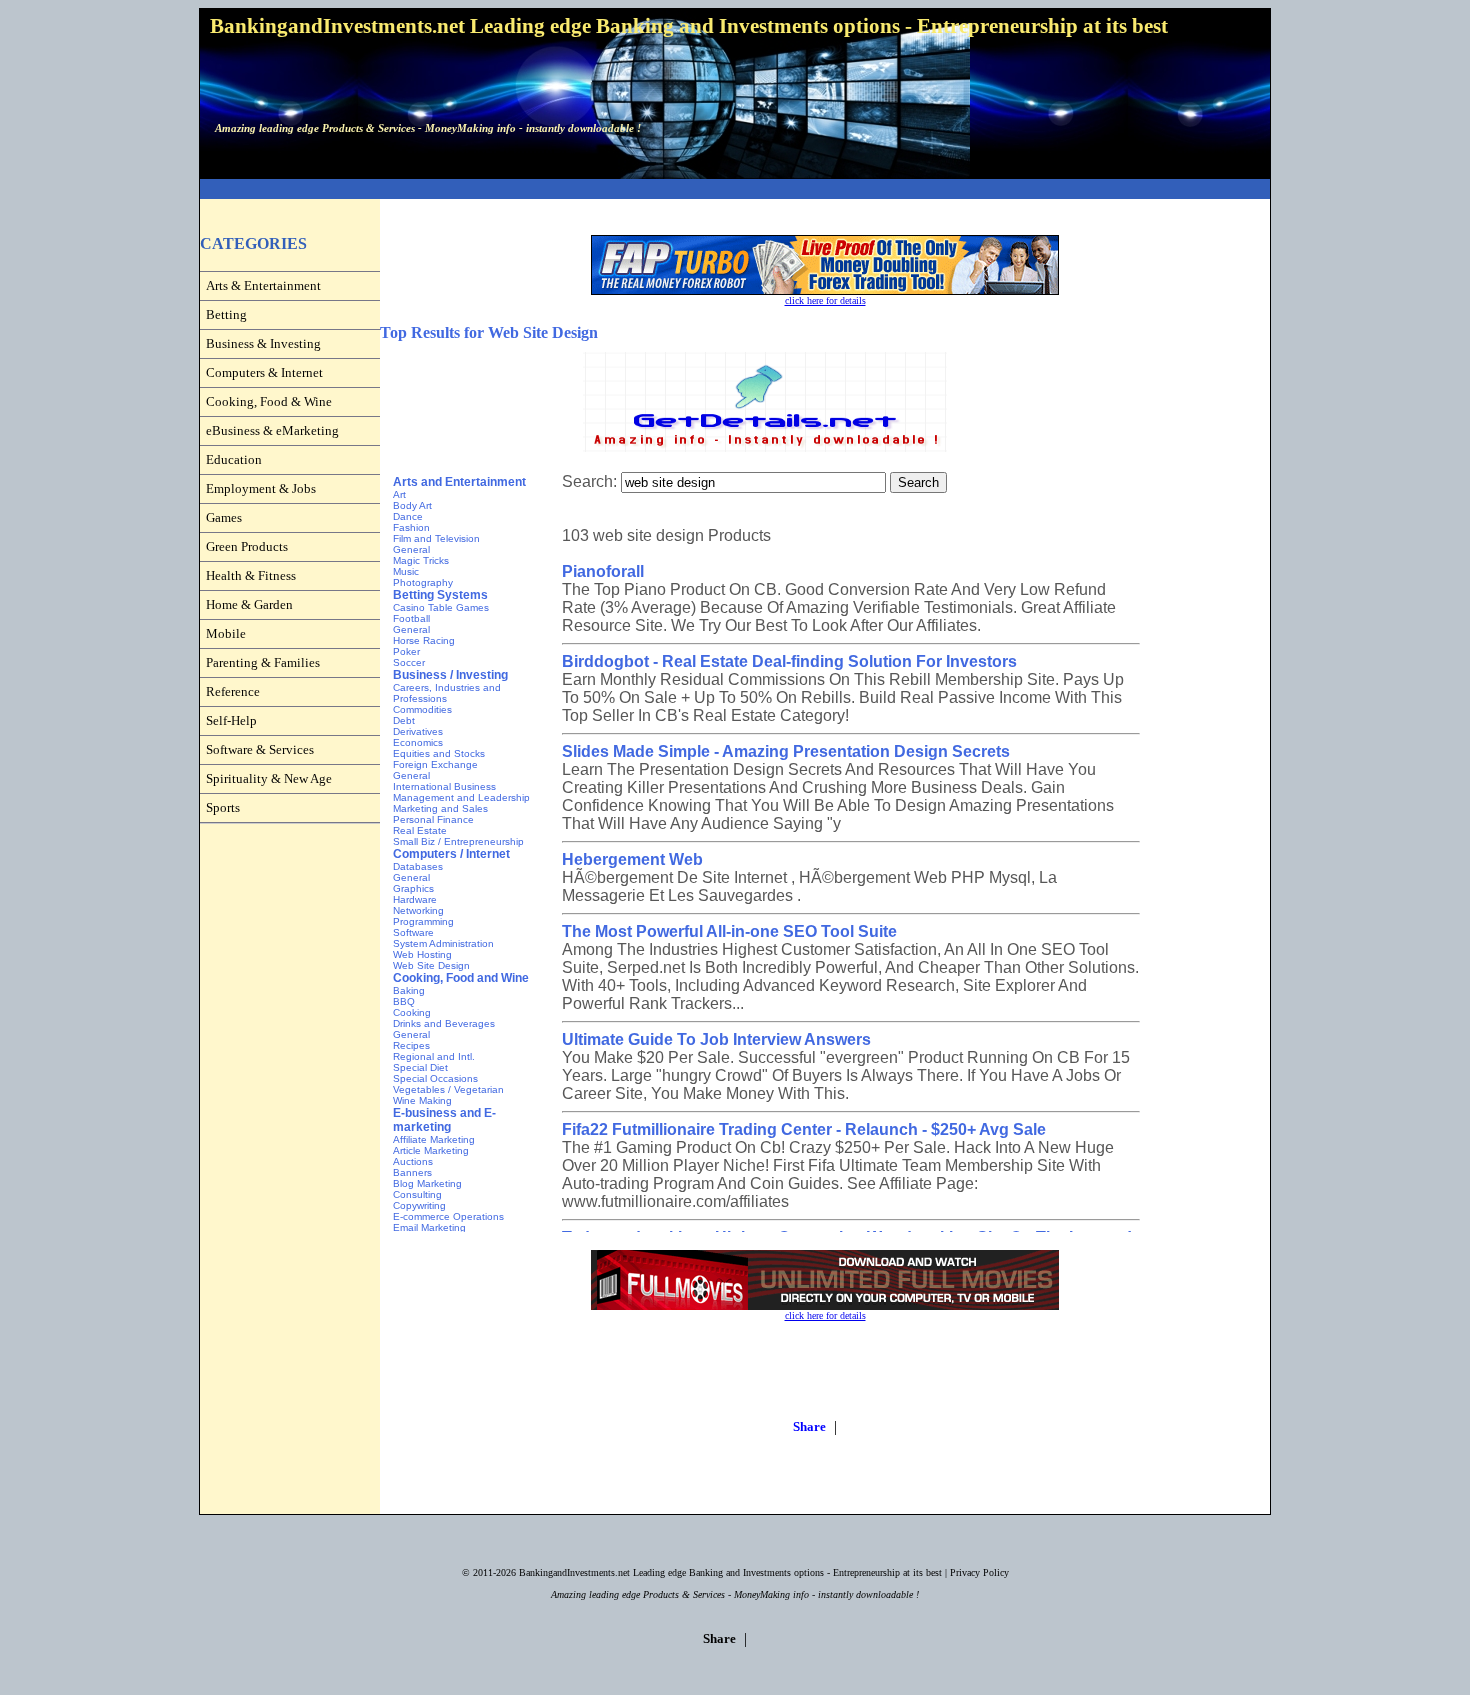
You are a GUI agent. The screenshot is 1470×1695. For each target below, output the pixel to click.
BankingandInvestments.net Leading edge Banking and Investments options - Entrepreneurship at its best (730, 1572)
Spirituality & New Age (269, 778)
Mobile (226, 633)
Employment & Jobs (261, 488)
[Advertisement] (735, 189)
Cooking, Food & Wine (269, 401)
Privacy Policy (979, 1572)
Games (224, 517)
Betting (226, 314)
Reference (233, 691)
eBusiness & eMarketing (272, 430)
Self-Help (231, 720)
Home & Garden (249, 604)
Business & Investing (263, 343)
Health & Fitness (251, 575)
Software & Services (260, 749)
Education (234, 459)
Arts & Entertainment (263, 285)
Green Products (247, 546)
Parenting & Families (263, 662)
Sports (223, 807)
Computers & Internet (264, 372)
